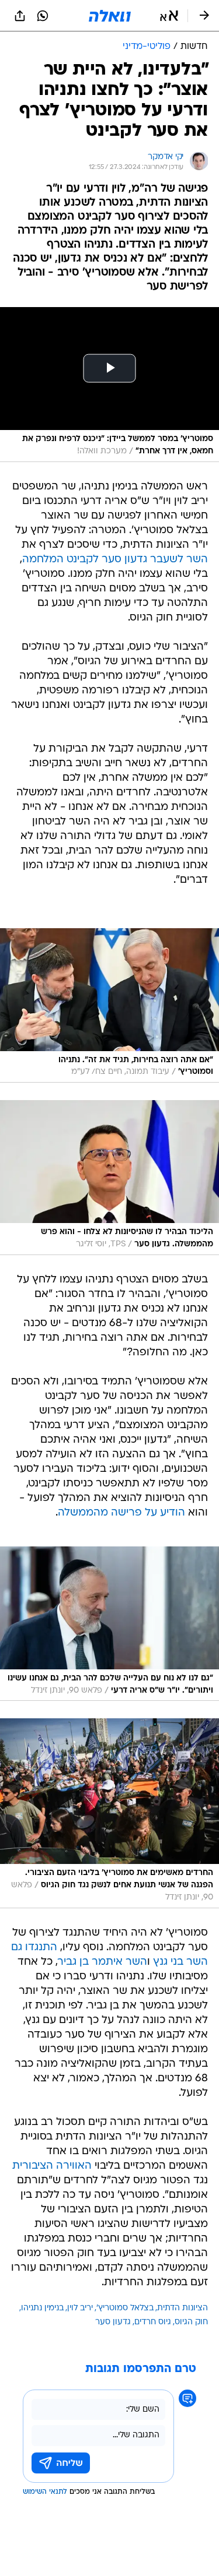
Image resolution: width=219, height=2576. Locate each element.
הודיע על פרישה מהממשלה (121, 1513)
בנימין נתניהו (42, 2308)
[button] (169, 16)
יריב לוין (80, 2308)
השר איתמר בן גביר (102, 1962)
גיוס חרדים (153, 2322)
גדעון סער (113, 2322)
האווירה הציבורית (52, 2166)
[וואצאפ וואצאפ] (43, 16)
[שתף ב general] (20, 16)
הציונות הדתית (182, 2308)
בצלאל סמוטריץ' (125, 2308)
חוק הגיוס (191, 2322)
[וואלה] (110, 16)
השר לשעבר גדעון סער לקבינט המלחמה (115, 560)
